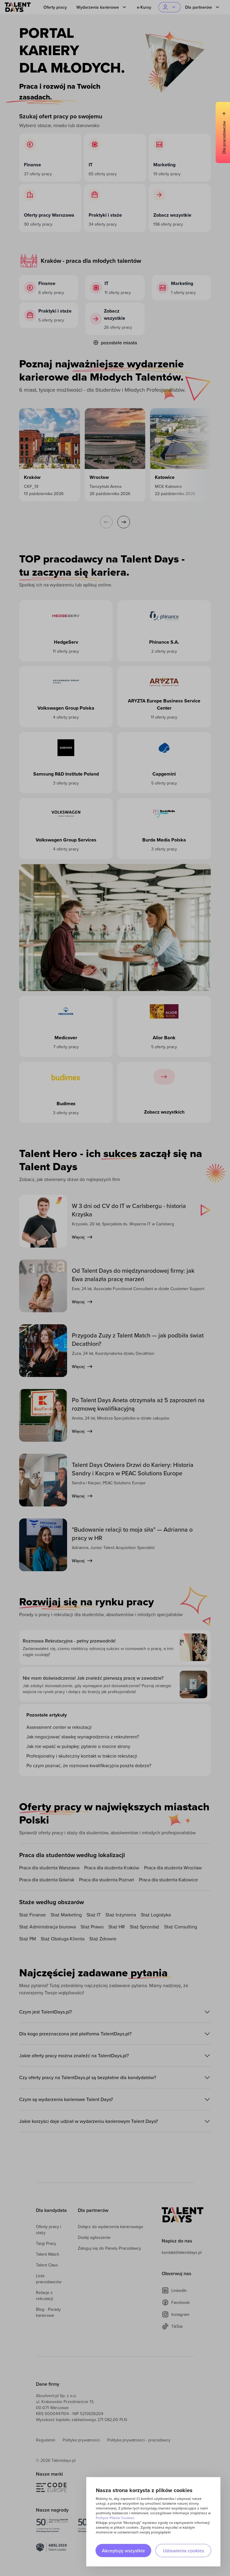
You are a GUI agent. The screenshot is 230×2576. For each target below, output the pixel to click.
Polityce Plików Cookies (115, 2518)
